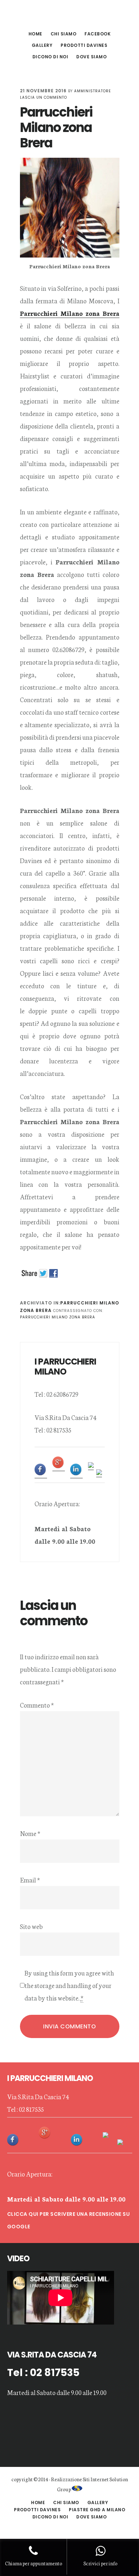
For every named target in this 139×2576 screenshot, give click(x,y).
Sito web (31, 1926)
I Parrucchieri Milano (69, 16)
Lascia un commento (43, 97)
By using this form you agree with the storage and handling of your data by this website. (69, 1985)
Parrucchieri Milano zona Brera (58, 1317)
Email (30, 1880)
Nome (30, 1833)
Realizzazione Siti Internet (80, 2479)
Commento (37, 1705)
